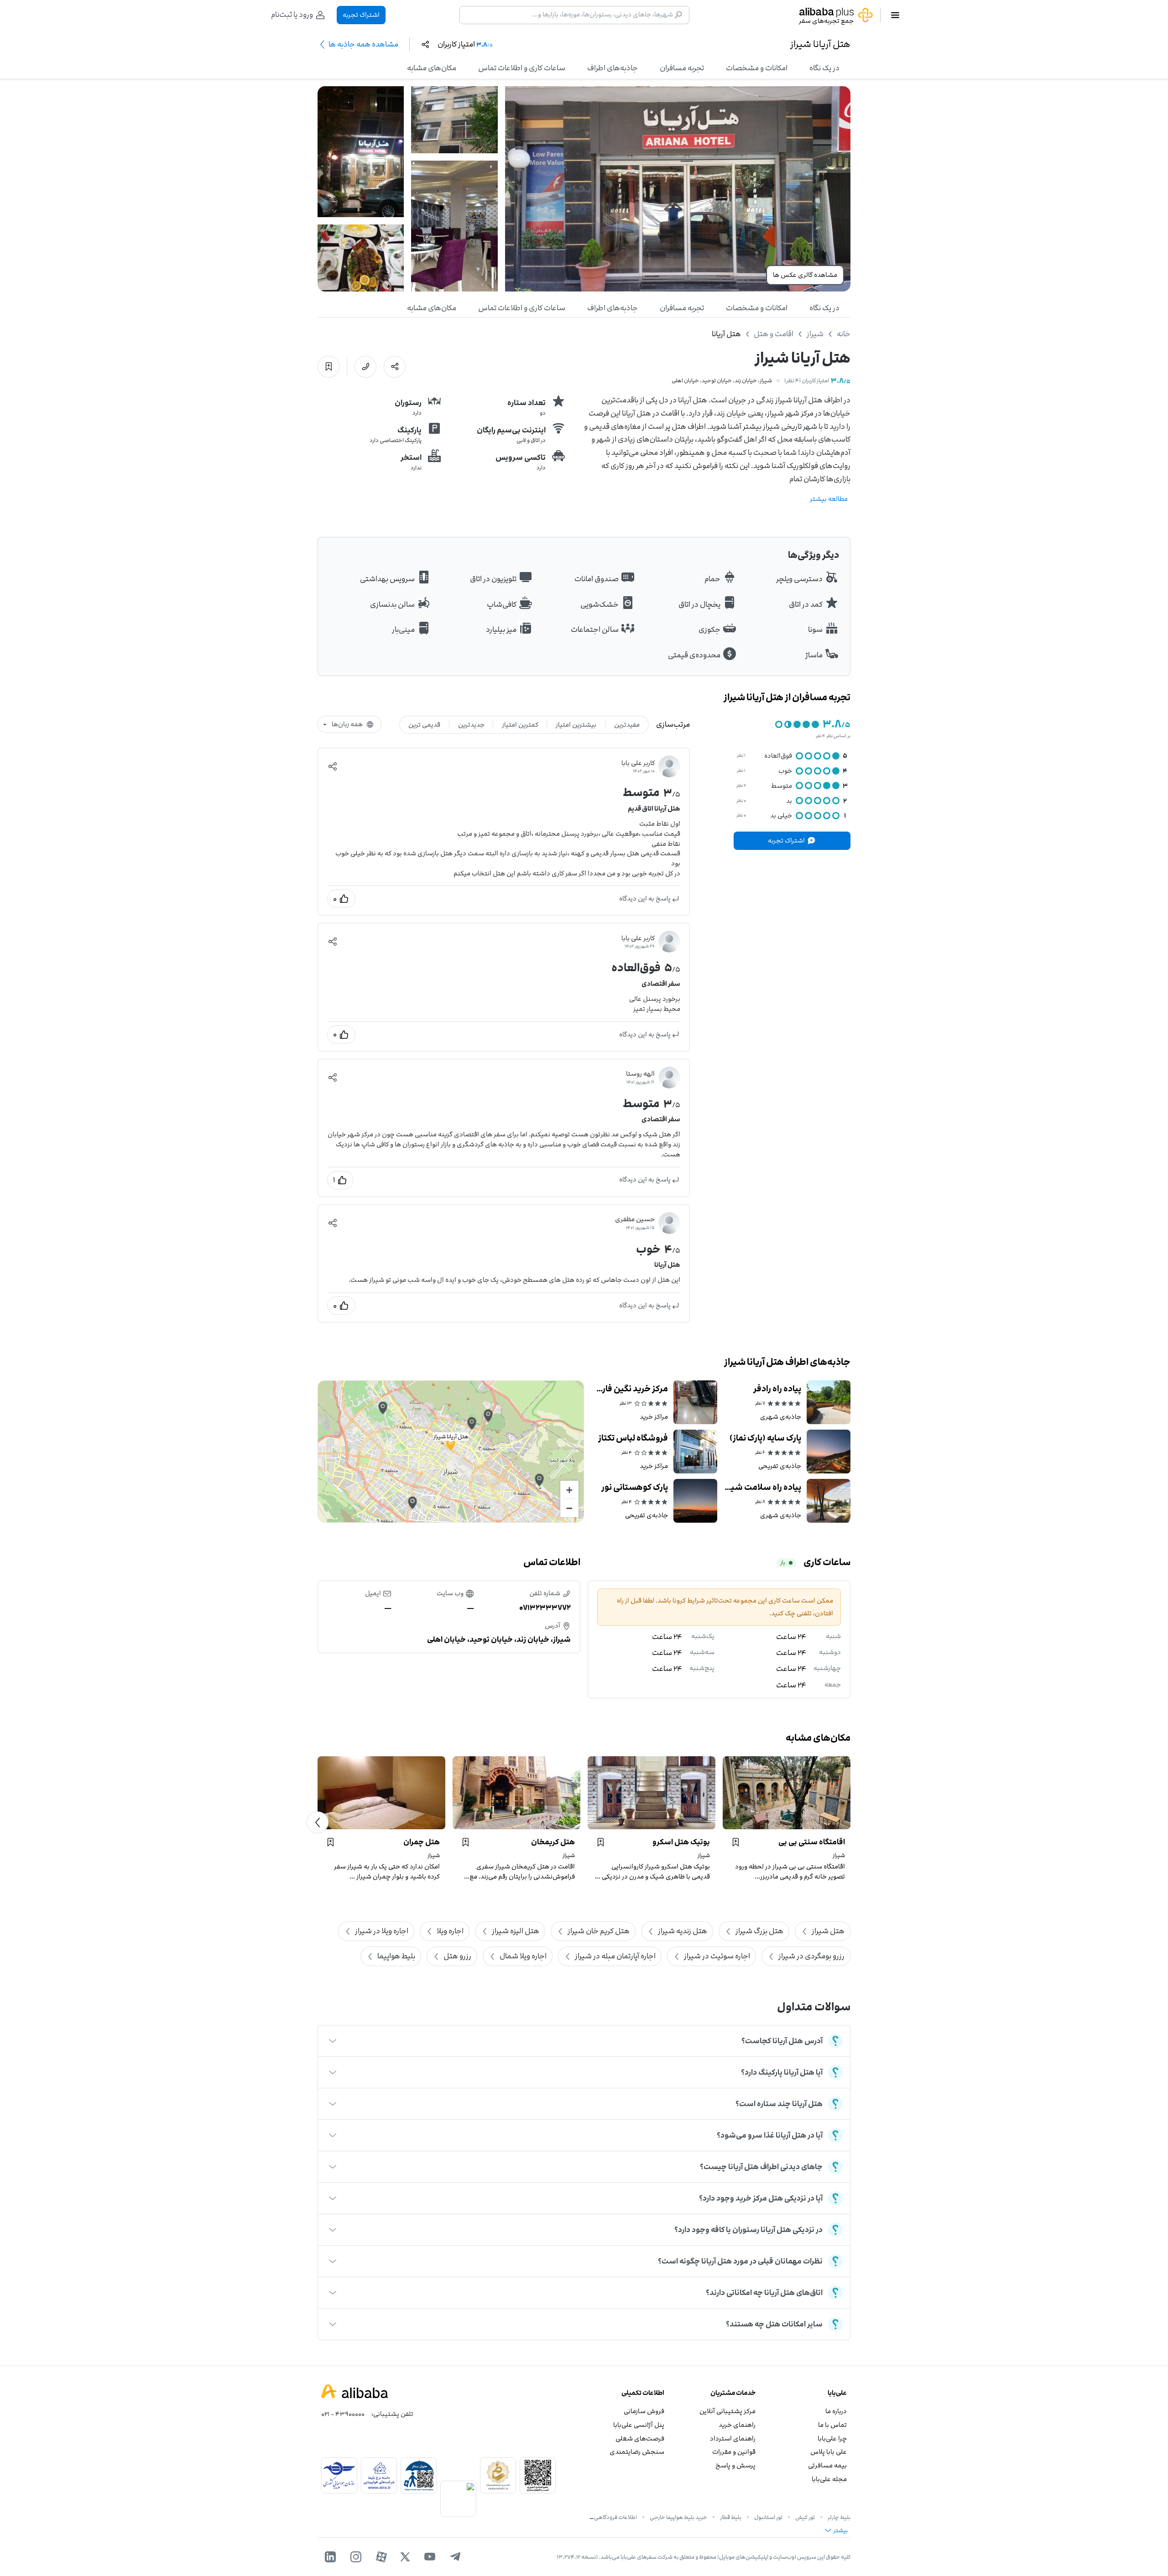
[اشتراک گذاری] (395, 367)
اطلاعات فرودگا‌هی (615, 2517)
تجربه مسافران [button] (682, 68)
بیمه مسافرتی (827, 2465)
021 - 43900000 (343, 2414)
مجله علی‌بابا (829, 2479)
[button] (333, 766)
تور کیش (805, 2517)
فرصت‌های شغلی (640, 2438)
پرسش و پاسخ (735, 2465)
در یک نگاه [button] (824, 68)
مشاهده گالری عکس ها (805, 275)
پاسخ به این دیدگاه (645, 898)
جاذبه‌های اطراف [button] (613, 68)
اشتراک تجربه (361, 15)
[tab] (824, 68)
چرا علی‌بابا (832, 2438)
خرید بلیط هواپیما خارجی (678, 2517)
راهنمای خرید (737, 2425)
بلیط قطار (731, 2517)
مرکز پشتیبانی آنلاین (727, 2411)
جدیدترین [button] (471, 725)
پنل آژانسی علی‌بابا (639, 2425)
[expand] (333, 2041)
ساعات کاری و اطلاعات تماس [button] (522, 68)
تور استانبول (768, 2517)
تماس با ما (832, 2425)
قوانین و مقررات (734, 2452)
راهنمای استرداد (733, 2438)
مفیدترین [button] (627, 725)
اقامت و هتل (774, 334)
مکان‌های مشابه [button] (432, 68)
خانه (844, 334)
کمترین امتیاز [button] (520, 725)
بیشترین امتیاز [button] (576, 725)
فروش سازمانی (644, 2411)
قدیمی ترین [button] (424, 725)
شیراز (815, 334)
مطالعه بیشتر (829, 499)
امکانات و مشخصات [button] (757, 68)
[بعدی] (318, 1822)
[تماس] (365, 367)
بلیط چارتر (839, 2517)
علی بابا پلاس (829, 2452)
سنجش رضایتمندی (637, 2452)
